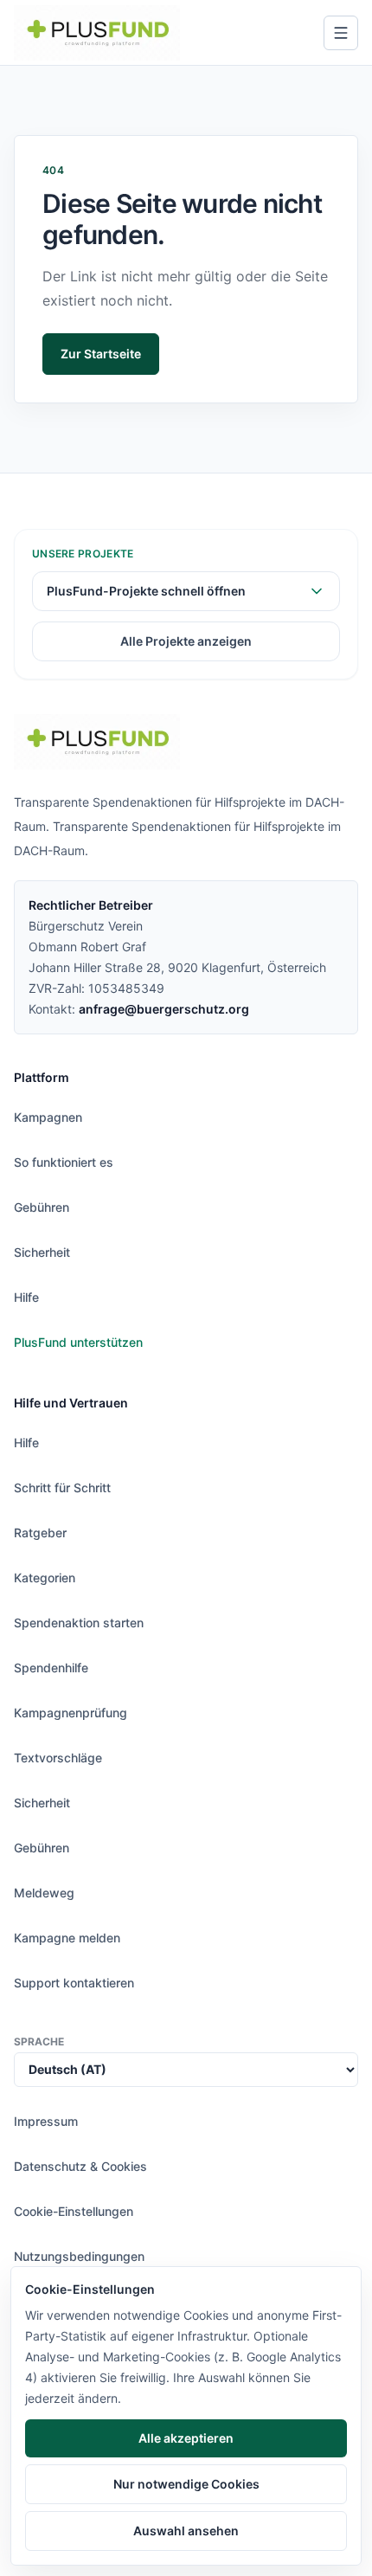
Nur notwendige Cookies (186, 2484)
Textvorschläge (58, 1758)
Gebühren (42, 1207)
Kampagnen (48, 1117)
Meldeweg (44, 1893)
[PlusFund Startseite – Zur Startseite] (97, 33)
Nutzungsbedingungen (79, 2256)
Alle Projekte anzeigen (186, 641)
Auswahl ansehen (186, 2531)
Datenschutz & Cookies (80, 2166)
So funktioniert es (64, 1162)
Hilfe (26, 1297)
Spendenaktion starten (79, 1623)
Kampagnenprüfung (71, 1713)
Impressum (46, 2121)
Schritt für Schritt (62, 1488)
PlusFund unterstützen (78, 1342)
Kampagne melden (67, 1938)
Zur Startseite (101, 354)
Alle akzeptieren (186, 2438)
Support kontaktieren (74, 1983)
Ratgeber (40, 1533)
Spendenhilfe (51, 1668)
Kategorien (45, 1578)
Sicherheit (42, 1252)
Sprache (39, 2041)
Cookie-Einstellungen (74, 2211)
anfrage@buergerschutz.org (164, 1009)
